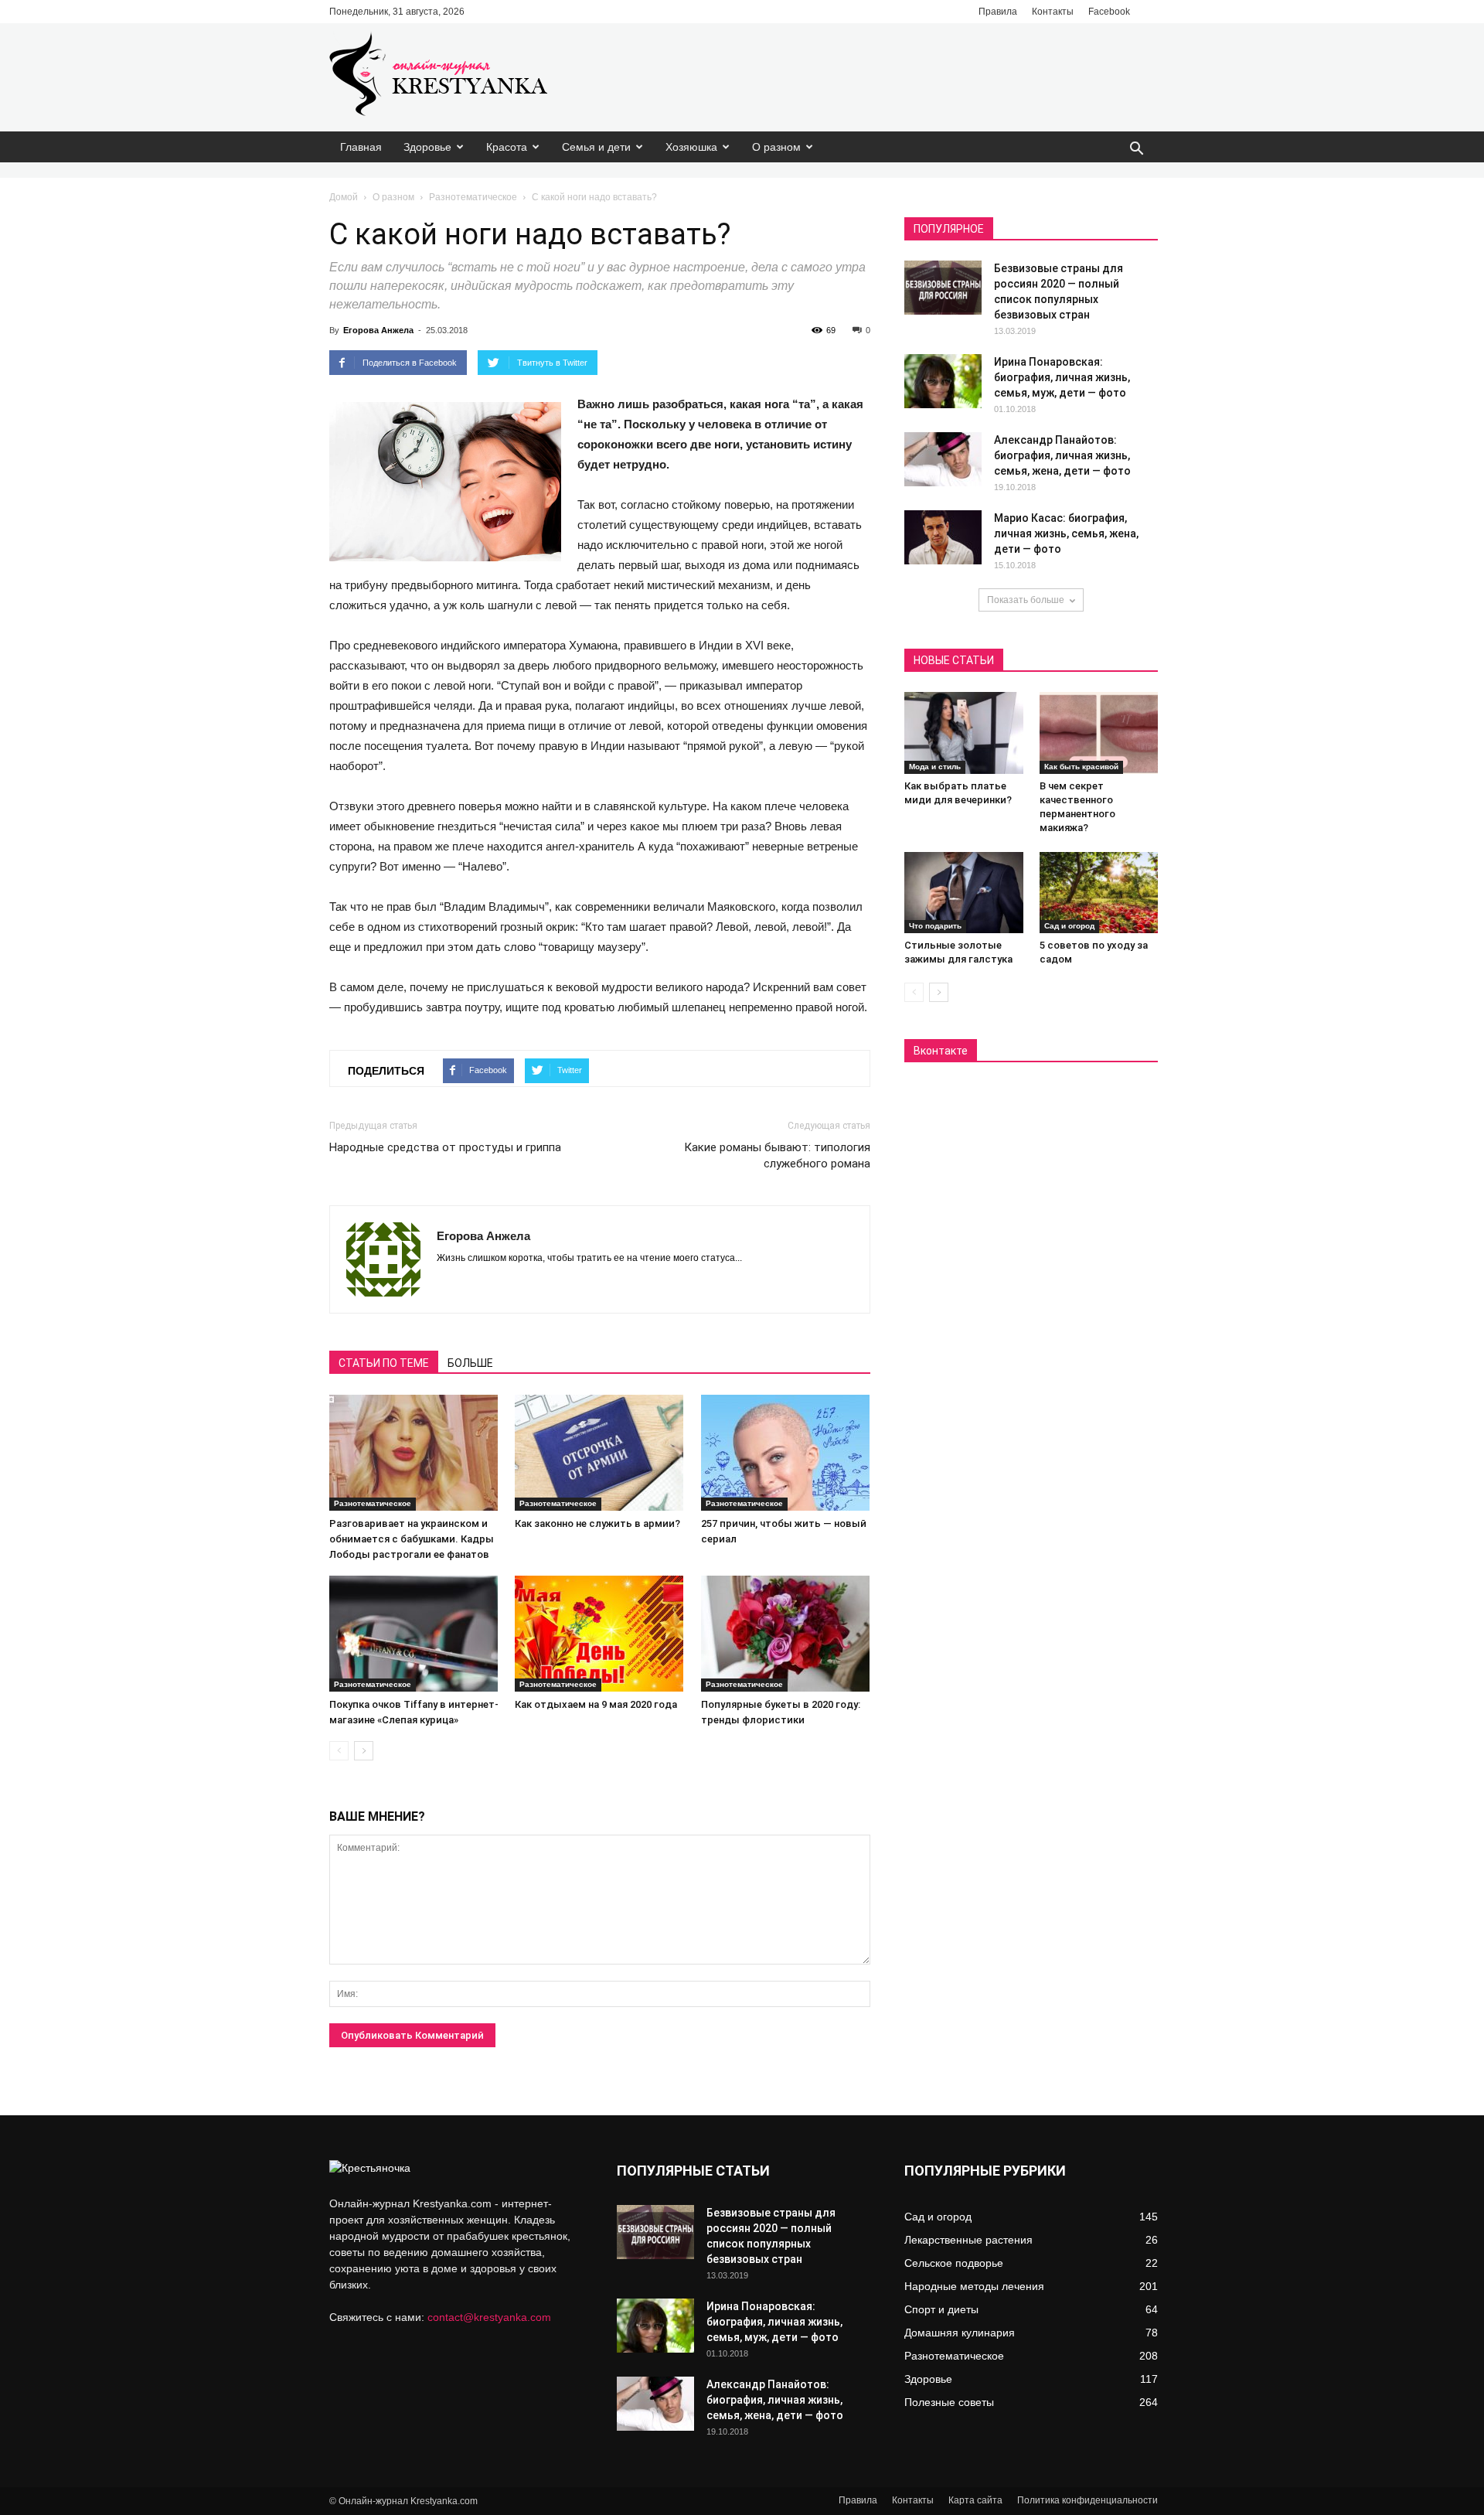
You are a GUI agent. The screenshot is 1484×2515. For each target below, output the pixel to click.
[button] (1136, 150)
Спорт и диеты (941, 2309)
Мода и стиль (935, 767)
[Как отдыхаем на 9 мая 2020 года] (599, 1634)
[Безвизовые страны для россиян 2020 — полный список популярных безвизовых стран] (943, 288)
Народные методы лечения (974, 2286)
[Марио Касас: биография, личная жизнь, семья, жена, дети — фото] (943, 537)
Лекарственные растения (968, 2240)
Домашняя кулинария (960, 2333)
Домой (344, 197)
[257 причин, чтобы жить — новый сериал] (786, 1453)
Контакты (1053, 12)
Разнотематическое (473, 197)
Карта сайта (975, 2500)
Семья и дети (596, 147)
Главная (361, 147)
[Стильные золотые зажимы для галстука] (964, 893)
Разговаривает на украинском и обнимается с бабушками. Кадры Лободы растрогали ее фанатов (412, 1539)
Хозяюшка (691, 147)
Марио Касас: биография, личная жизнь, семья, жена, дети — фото (1066, 533)
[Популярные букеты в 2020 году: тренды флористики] (786, 1634)
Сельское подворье (954, 2263)
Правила (998, 12)
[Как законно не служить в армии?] (599, 1453)
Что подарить (935, 926)
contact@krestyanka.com (489, 2317)
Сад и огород (1069, 926)
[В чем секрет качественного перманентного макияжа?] (1099, 733)
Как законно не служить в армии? (597, 1523)
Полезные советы (949, 2402)
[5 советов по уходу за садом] (1099, 893)
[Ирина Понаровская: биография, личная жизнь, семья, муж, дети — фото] (943, 381)
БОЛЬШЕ (470, 1363)
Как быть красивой (1081, 767)
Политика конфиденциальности (1087, 2500)
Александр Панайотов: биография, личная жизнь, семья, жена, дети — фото (1062, 455)
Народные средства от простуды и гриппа (445, 1147)
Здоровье (427, 147)
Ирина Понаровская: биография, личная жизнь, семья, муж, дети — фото (1062, 377)
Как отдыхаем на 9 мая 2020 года (596, 1704)
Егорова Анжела (378, 330)
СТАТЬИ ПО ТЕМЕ (384, 1363)
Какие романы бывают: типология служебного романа (777, 1155)
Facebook (1109, 12)
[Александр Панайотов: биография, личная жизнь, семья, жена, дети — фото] (943, 459)
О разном (776, 147)
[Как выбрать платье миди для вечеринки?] (964, 733)
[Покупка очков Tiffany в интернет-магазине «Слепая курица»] (414, 1634)
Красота (507, 147)
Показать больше (1026, 600)
